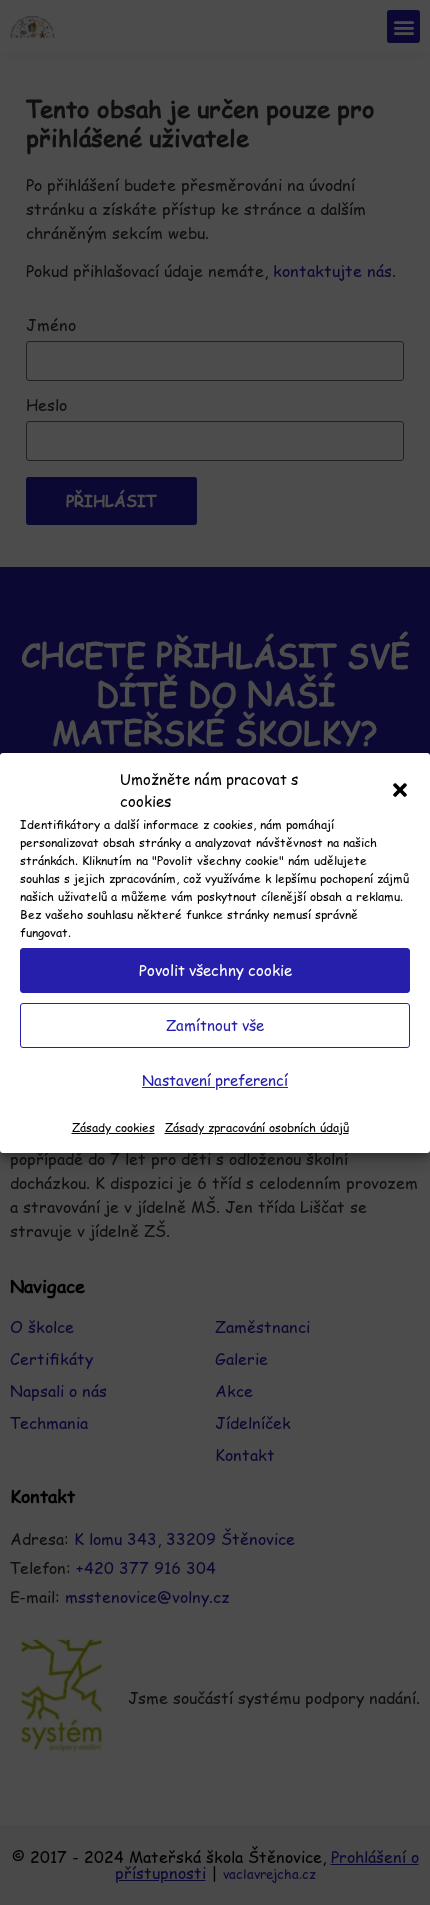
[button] (400, 790)
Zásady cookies (113, 1127)
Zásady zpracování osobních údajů (257, 1127)
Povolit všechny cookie (215, 969)
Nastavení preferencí (215, 1079)
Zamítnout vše (215, 1024)
